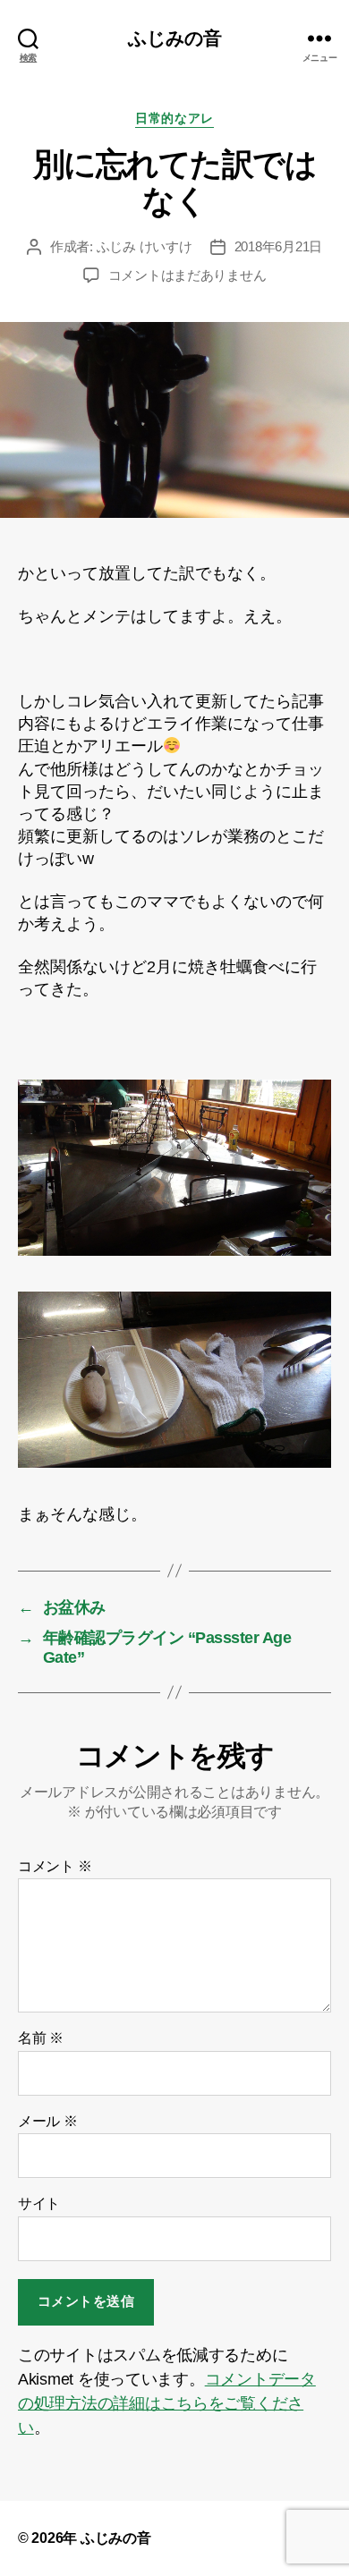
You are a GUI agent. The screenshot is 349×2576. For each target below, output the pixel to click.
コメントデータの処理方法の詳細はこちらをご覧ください (167, 2403)
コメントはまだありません (187, 275)
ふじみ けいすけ (145, 246)
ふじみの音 (175, 38)
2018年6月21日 (278, 246)
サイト (39, 2203)
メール (48, 2121)
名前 (41, 2038)
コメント (55, 1866)
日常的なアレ (174, 118)
